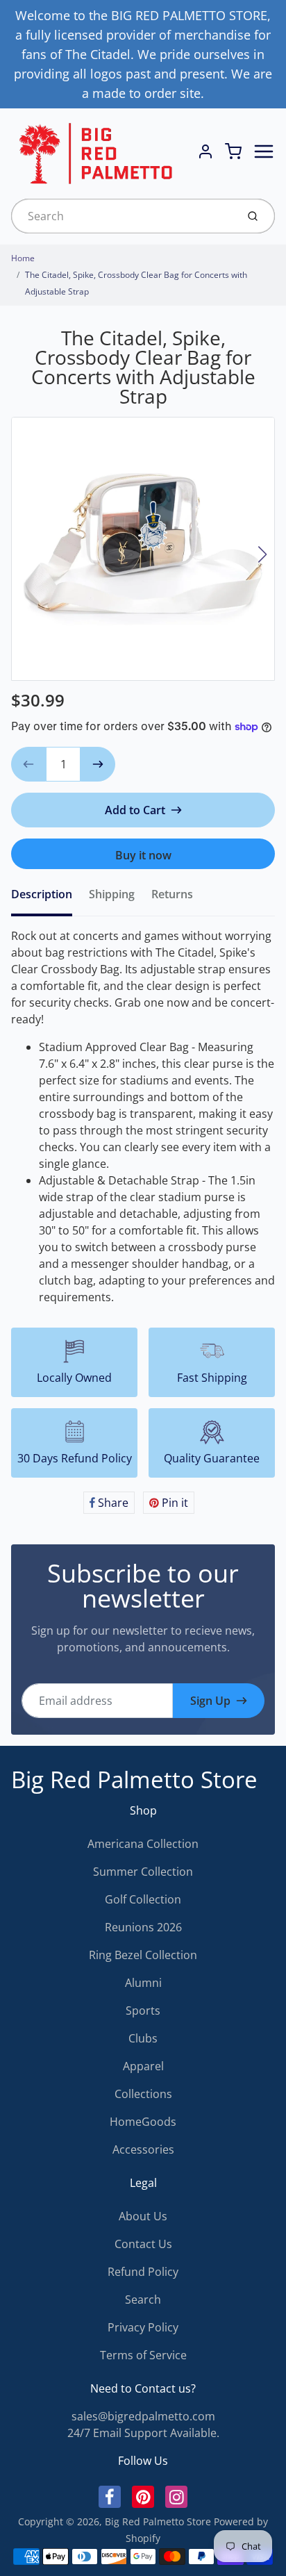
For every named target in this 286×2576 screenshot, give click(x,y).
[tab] (50, 898)
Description (42, 894)
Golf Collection (143, 1899)
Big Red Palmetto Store (134, 1780)
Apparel (143, 2066)
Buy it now (143, 855)
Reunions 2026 (143, 1927)
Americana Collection (143, 1844)
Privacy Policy (143, 2327)
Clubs (143, 2038)
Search (143, 2300)
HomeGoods (143, 2122)
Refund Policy (143, 2272)
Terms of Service (143, 2355)
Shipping (112, 894)
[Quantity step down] (28, 764)
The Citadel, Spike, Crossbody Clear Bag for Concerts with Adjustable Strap (136, 283)
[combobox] (123, 216)
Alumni (143, 1983)
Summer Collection (143, 1872)
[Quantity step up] (98, 764)
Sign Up (210, 1701)
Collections (143, 2094)
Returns (172, 894)
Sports (143, 2011)
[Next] (262, 554)
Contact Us (143, 2244)
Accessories (143, 2149)
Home (23, 258)
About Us (143, 2216)
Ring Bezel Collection (143, 1955)
